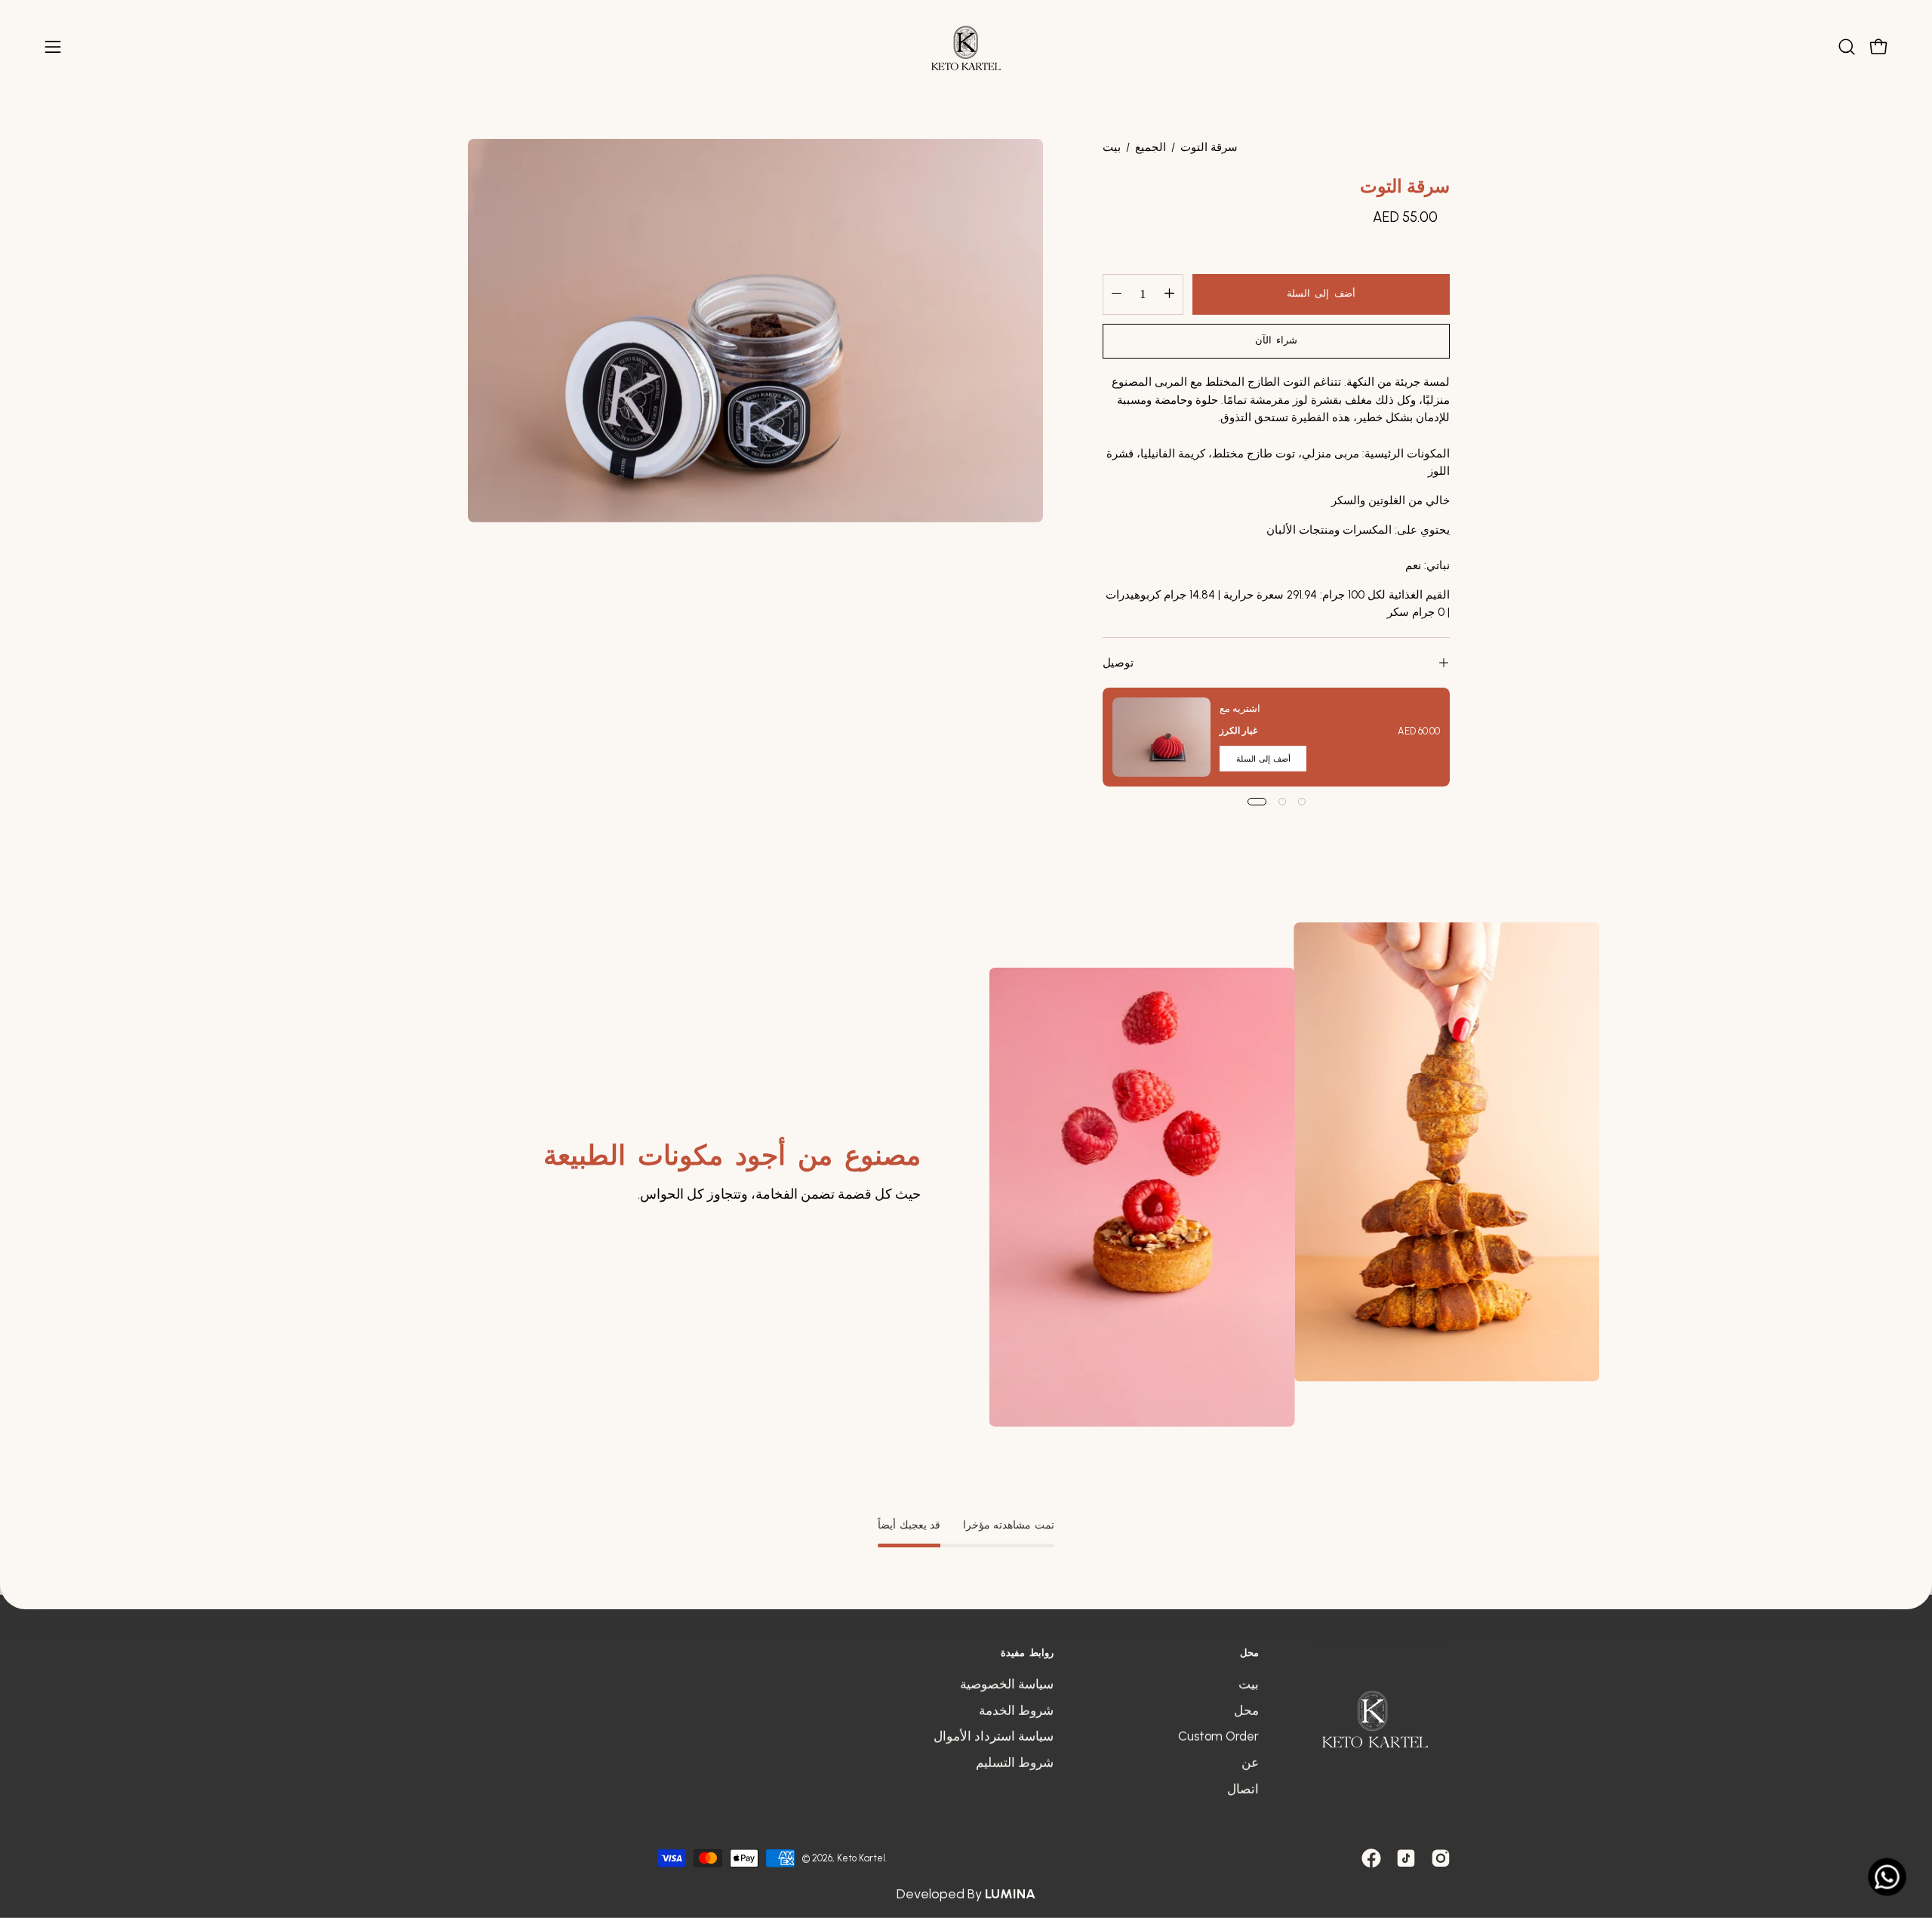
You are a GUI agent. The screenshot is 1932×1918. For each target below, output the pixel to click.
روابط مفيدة (1027, 1652)
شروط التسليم (1015, 1763)
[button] (1847, 47)
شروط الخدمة (1016, 1710)
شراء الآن (1277, 341)
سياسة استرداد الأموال (994, 1736)
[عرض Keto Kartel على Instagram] (1441, 1858)
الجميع (1151, 147)
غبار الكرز (1238, 731)
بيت (1112, 147)
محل (1249, 1652)
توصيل (1118, 663)
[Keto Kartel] (966, 47)
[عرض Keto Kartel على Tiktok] (1406, 1858)
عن (1250, 1763)
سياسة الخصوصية (1007, 1684)
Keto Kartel (861, 1858)
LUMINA (1010, 1893)
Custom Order (1218, 1736)
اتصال (1243, 1788)
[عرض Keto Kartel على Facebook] (1371, 1858)
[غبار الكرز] (1161, 737)
